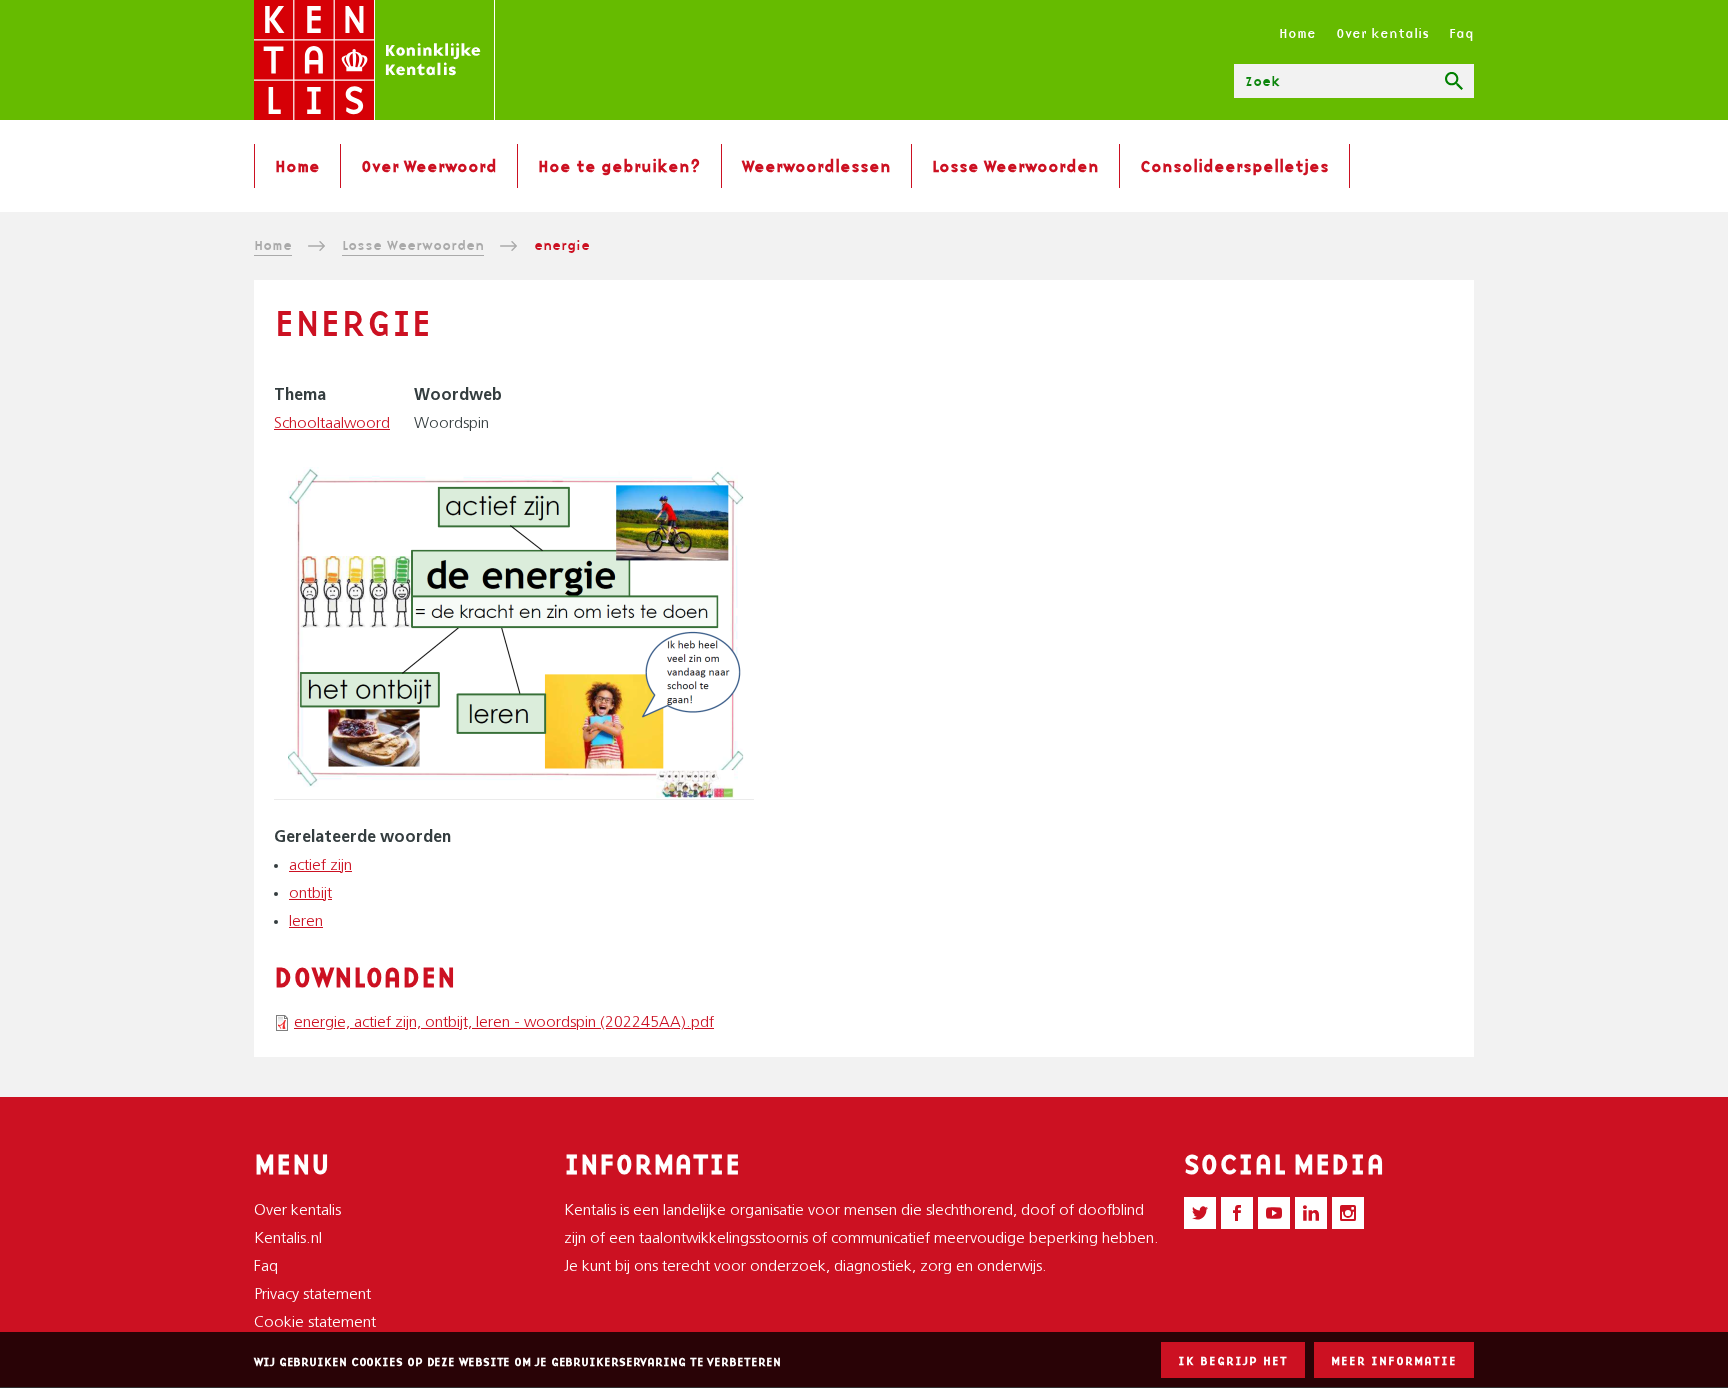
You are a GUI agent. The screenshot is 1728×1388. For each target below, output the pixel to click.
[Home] (374, 60)
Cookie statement (315, 1323)
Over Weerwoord (429, 166)
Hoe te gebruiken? (619, 166)
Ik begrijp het (1233, 1360)
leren (306, 922)
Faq (1461, 33)
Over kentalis (1382, 33)
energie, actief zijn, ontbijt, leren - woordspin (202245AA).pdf (504, 1023)
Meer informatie (1394, 1360)
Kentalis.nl (288, 1239)
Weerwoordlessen (816, 166)
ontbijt (310, 894)
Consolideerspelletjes (1234, 166)
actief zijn (320, 866)
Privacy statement (312, 1295)
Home (1297, 33)
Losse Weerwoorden (1015, 166)
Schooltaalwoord (332, 424)
